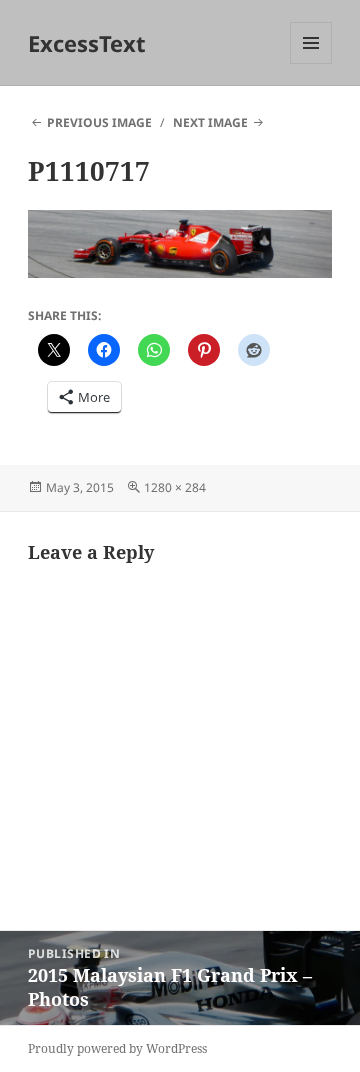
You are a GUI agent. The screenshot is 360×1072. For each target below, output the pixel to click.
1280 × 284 (175, 487)
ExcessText (87, 43)
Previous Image (99, 122)
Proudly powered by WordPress (117, 1048)
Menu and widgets (311, 63)
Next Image (210, 122)
